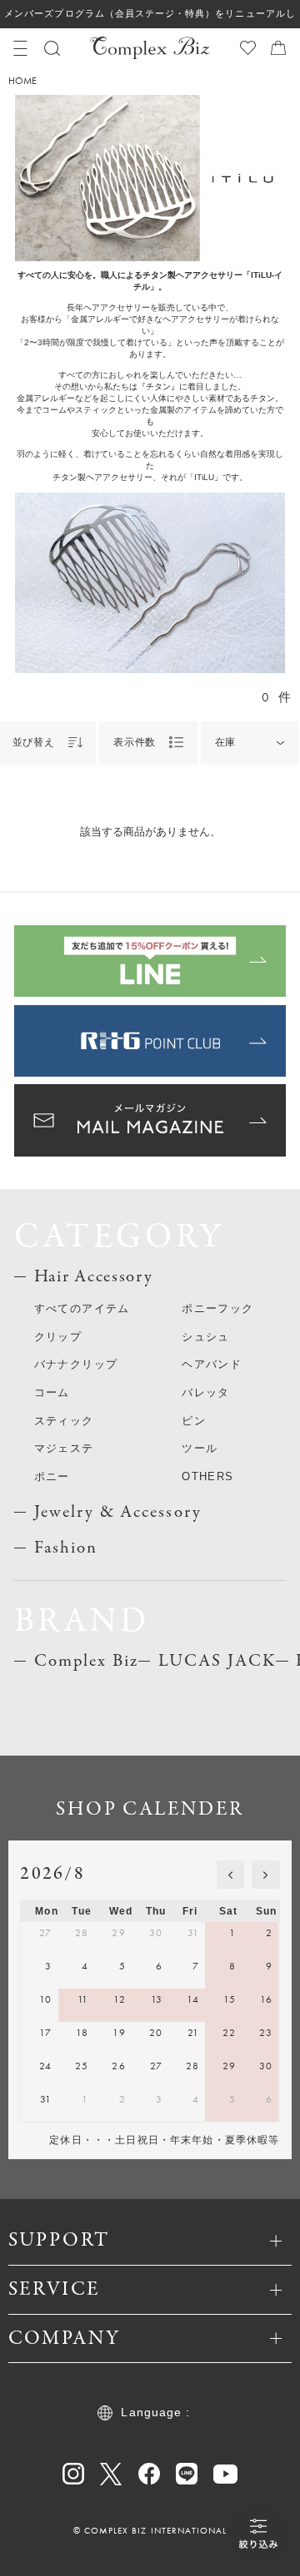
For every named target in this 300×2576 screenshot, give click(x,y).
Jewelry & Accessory (118, 1512)
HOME (22, 82)
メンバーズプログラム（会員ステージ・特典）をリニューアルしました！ (150, 18)
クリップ (58, 1337)
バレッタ (205, 1392)
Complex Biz (86, 1661)
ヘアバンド (212, 1364)
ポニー (52, 1476)
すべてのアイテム (82, 1308)
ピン (194, 1421)
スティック (64, 1421)
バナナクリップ (76, 1364)
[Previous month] (231, 1875)
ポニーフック (217, 1308)
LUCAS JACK (217, 1661)
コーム (52, 1392)
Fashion (66, 1548)
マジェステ (64, 1448)
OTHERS (207, 1476)
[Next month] (266, 1875)
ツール (200, 1448)
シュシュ (205, 1337)
